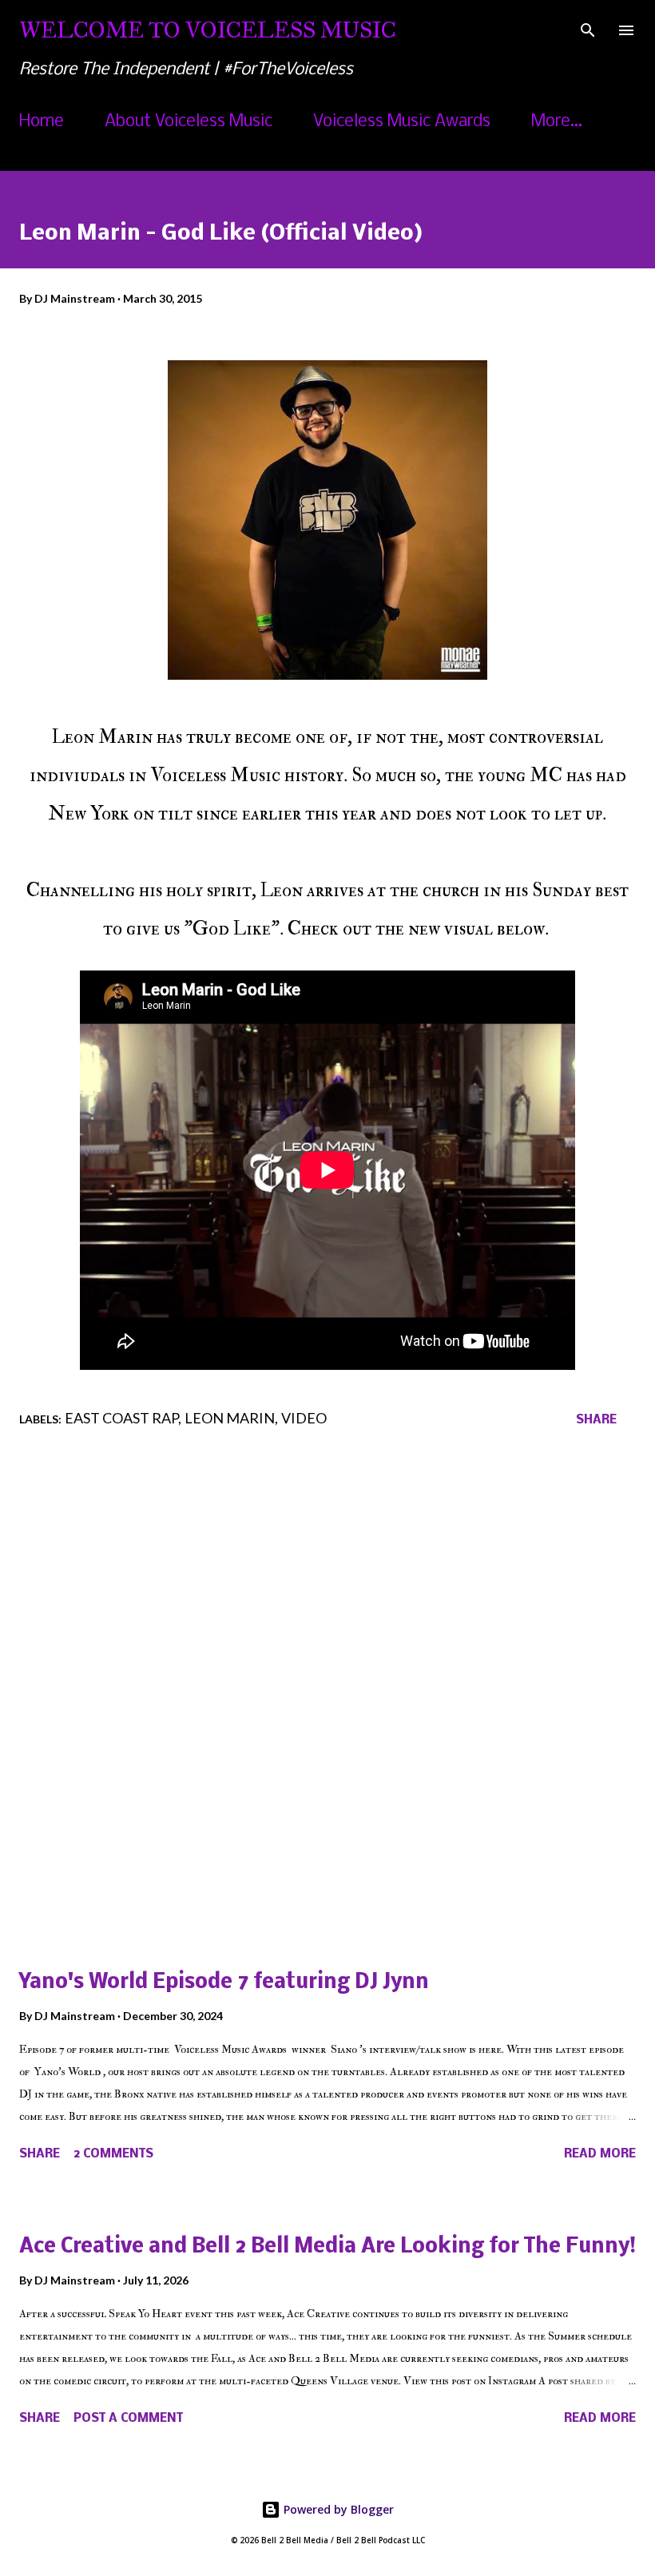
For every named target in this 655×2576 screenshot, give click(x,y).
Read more (600, 2154)
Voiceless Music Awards (402, 122)
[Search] (588, 29)
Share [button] (596, 1420)
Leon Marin (230, 1418)
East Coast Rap (121, 1418)
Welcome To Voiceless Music (208, 30)
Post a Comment (128, 2419)
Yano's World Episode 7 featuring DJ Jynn (224, 1983)
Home (42, 122)
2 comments (113, 2154)
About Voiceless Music (189, 122)
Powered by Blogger (337, 2509)
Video (304, 1418)
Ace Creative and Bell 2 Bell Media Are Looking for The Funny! (327, 2247)
